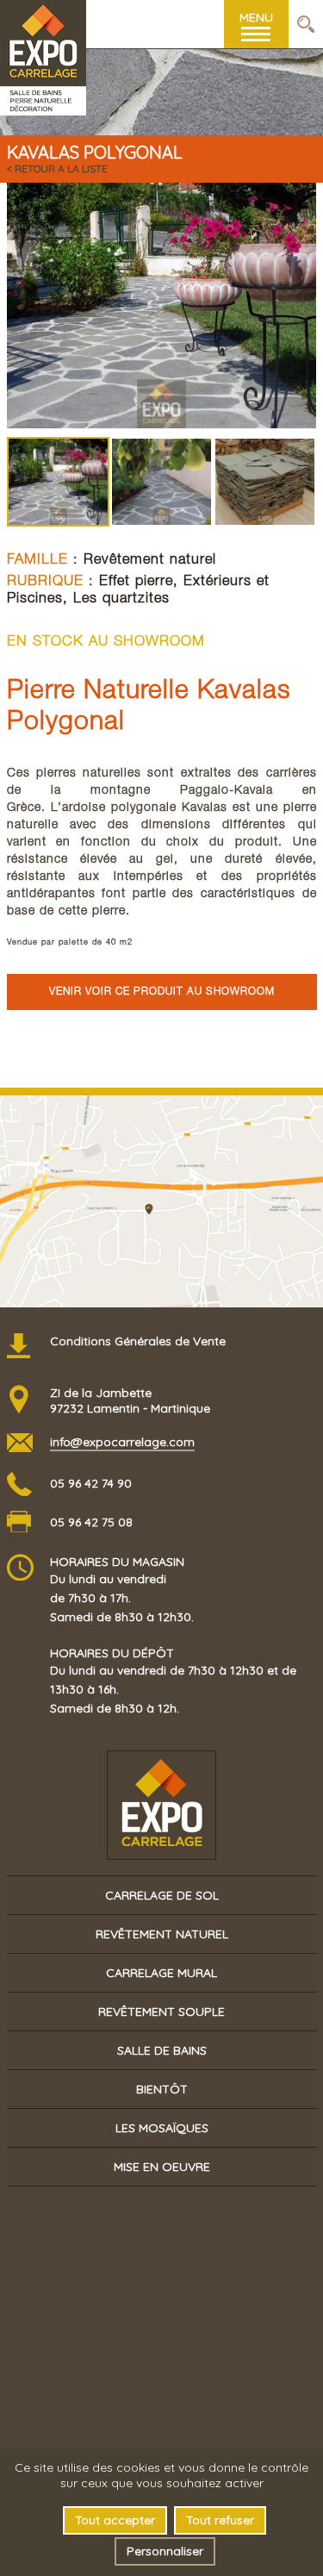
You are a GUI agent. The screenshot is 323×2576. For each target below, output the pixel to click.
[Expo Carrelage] (43, 25)
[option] (162, 306)
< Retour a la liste (57, 168)
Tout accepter (115, 2520)
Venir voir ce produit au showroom (162, 992)
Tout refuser (220, 2520)
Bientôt (162, 2089)
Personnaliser (165, 2551)
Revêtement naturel (150, 561)
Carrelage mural (161, 1973)
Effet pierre (136, 582)
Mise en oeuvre (162, 2167)
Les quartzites (121, 599)
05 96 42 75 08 (91, 1522)
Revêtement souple (161, 2012)
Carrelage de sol (162, 1895)
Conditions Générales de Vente (138, 1341)
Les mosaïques (162, 2128)
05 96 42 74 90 (91, 1483)
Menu (256, 17)
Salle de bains (162, 2050)
